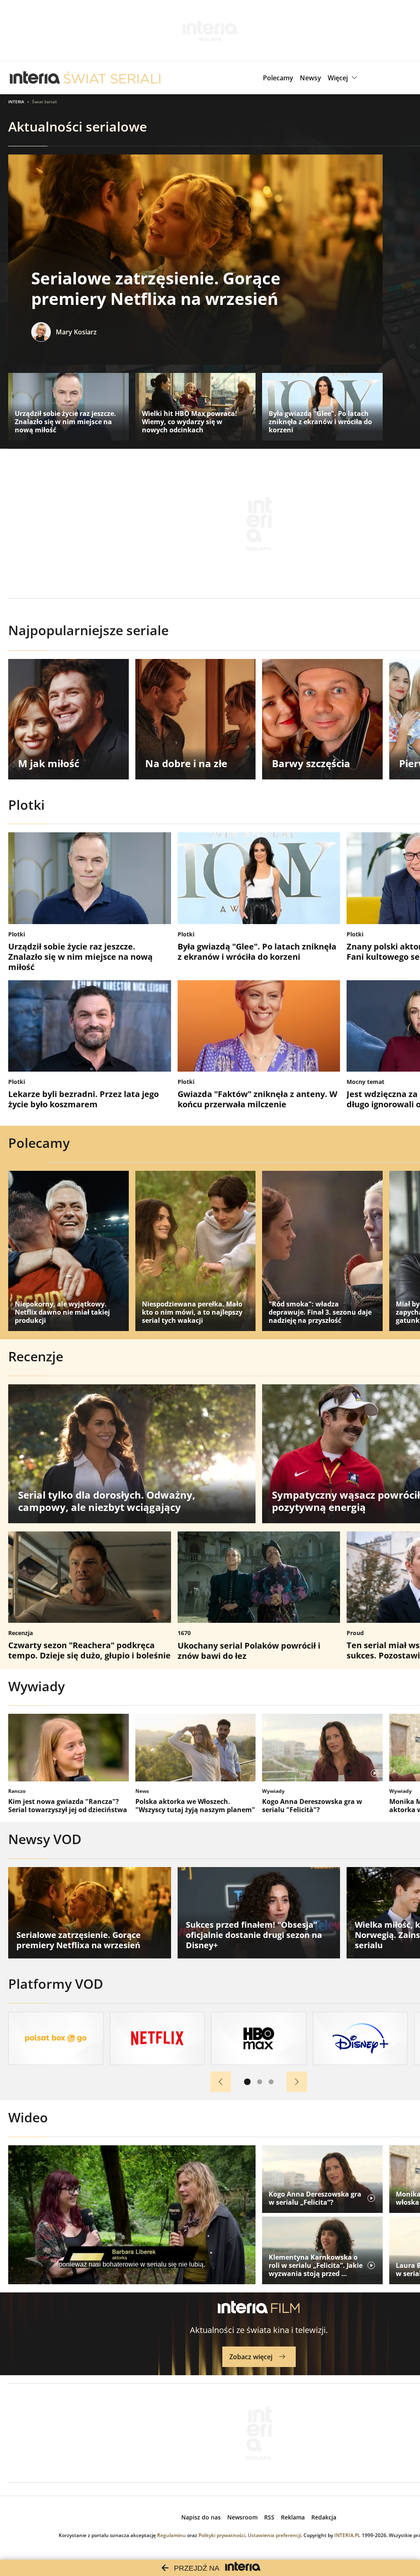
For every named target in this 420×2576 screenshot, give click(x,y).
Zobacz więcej (251, 2357)
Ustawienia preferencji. (275, 2535)
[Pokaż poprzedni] (221, 2082)
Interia (16, 102)
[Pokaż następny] (297, 2082)
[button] (344, 78)
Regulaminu (171, 2535)
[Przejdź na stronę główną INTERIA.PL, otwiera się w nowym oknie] (35, 78)
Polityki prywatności (222, 2535)
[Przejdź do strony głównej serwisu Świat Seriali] (112, 78)
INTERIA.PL (347, 2535)
